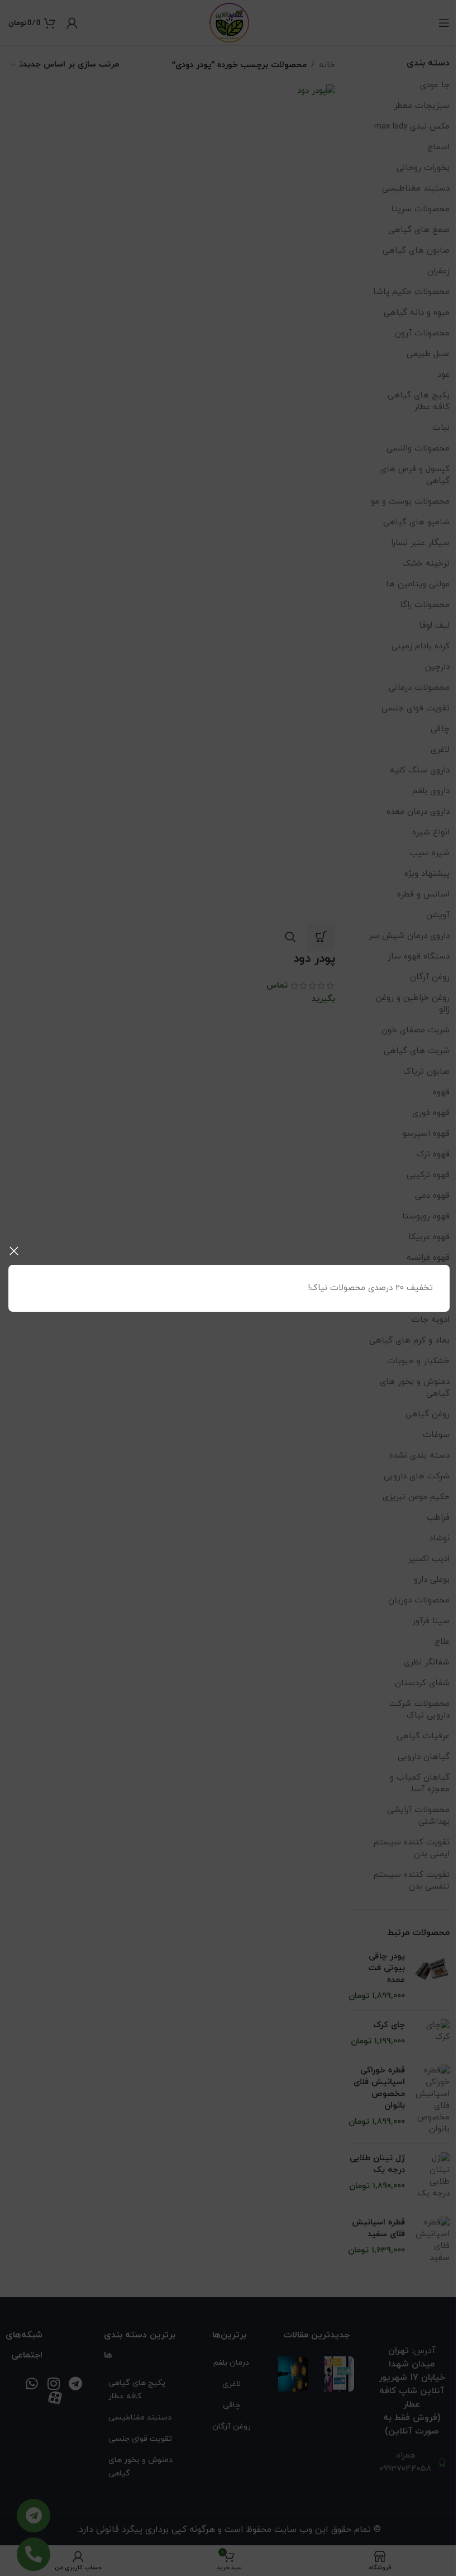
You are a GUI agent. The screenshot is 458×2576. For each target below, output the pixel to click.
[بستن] (14, 1251)
